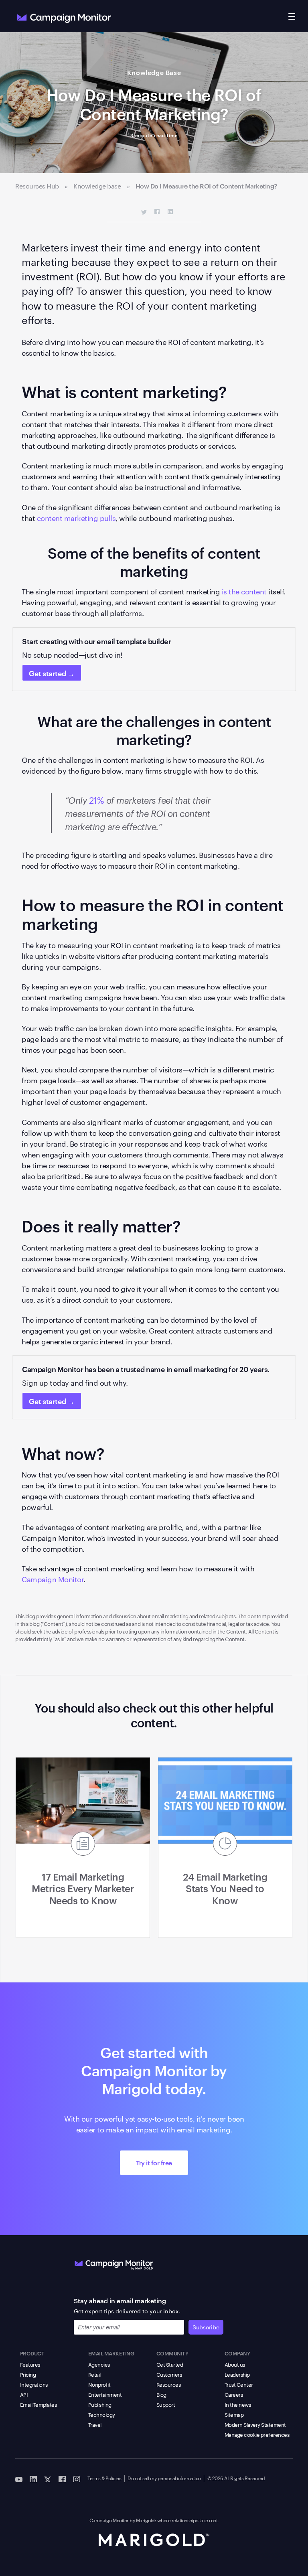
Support (166, 2404)
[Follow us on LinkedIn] (33, 2479)
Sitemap (234, 2414)
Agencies (99, 2364)
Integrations (34, 2384)
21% (97, 800)
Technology (102, 2414)
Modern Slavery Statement (255, 2424)
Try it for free (154, 2163)
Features (30, 2364)
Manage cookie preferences (257, 2434)
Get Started (170, 2364)
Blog (161, 2394)
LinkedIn (170, 212)
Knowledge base (97, 186)
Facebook (157, 212)
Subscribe (206, 2327)
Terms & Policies (104, 2478)
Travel (95, 2424)
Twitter (144, 212)
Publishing (100, 2404)
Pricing (28, 2374)
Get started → (52, 673)
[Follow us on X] (48, 2479)
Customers (169, 2374)
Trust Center (239, 2384)
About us (235, 2364)
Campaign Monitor (53, 1579)
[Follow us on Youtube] (19, 2479)
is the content (244, 591)
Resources (169, 2384)
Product (32, 2353)
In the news (238, 2404)
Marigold (145, 2520)
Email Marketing (111, 2353)
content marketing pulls (76, 518)
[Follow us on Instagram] (77, 2479)
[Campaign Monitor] (114, 2263)
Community (172, 2353)
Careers (234, 2394)
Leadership (237, 2374)
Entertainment (105, 2394)
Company (237, 2353)
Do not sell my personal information (164, 2478)
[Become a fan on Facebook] (62, 2479)
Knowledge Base (154, 72)
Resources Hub (37, 186)
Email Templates (38, 2404)
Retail (94, 2374)
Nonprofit (99, 2384)
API (24, 2394)
